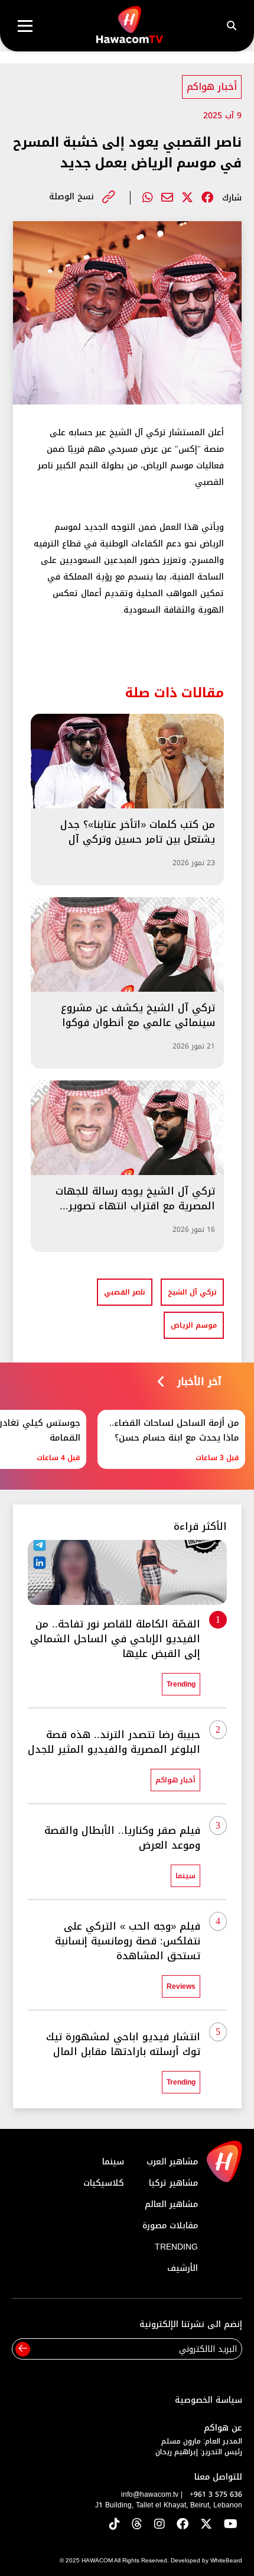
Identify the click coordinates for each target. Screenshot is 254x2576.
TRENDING (176, 2247)
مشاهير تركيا (173, 2183)
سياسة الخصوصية (209, 2400)
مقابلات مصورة (170, 2226)
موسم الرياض (194, 1325)
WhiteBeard (226, 2560)
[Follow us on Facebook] (183, 2525)
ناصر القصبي (125, 1292)
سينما (113, 2162)
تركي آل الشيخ (192, 1292)
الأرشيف (183, 2268)
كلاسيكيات (104, 2183)
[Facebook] (207, 198)
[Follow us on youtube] (231, 2525)
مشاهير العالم (171, 2204)
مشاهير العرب (172, 2162)
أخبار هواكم (212, 87)
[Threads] (137, 2525)
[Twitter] (187, 198)
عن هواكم (223, 2428)
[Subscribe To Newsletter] (23, 2349)
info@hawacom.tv (150, 2494)
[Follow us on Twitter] (206, 2525)
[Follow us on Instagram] (159, 2525)
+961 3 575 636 (216, 2494)
